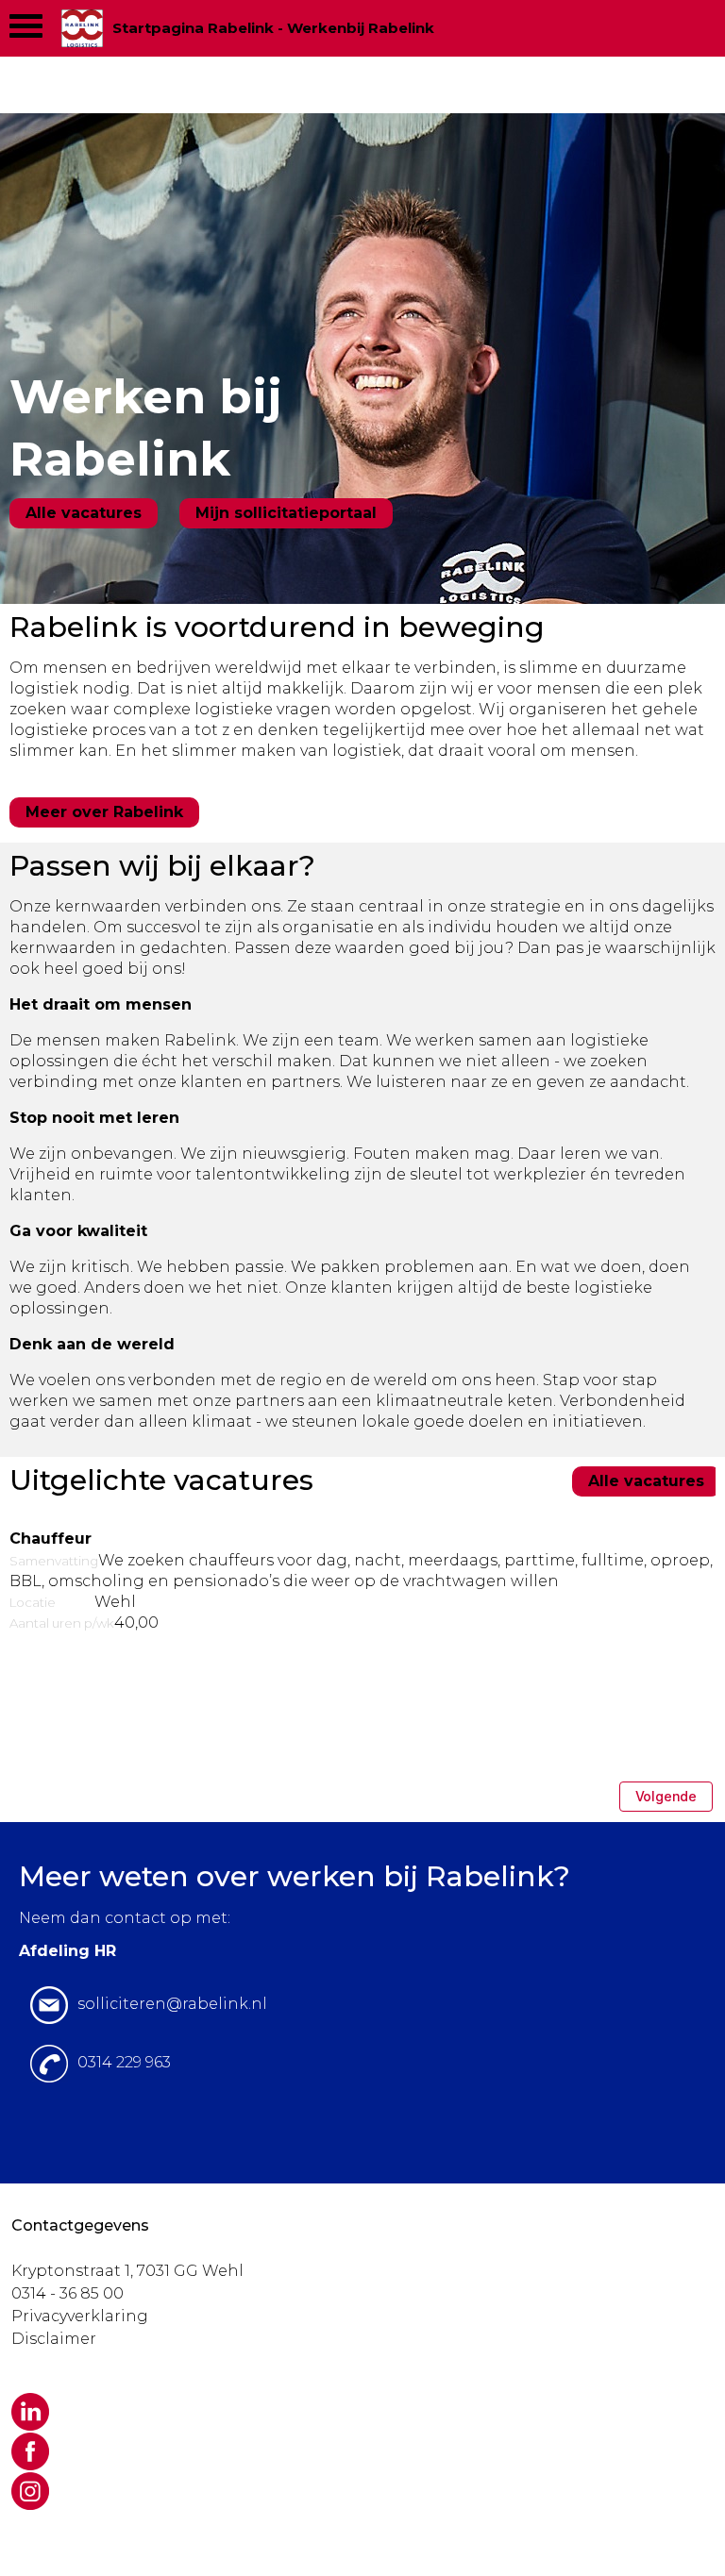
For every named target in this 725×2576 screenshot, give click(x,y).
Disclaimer (54, 2339)
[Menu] (26, 31)
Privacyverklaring (80, 2316)
